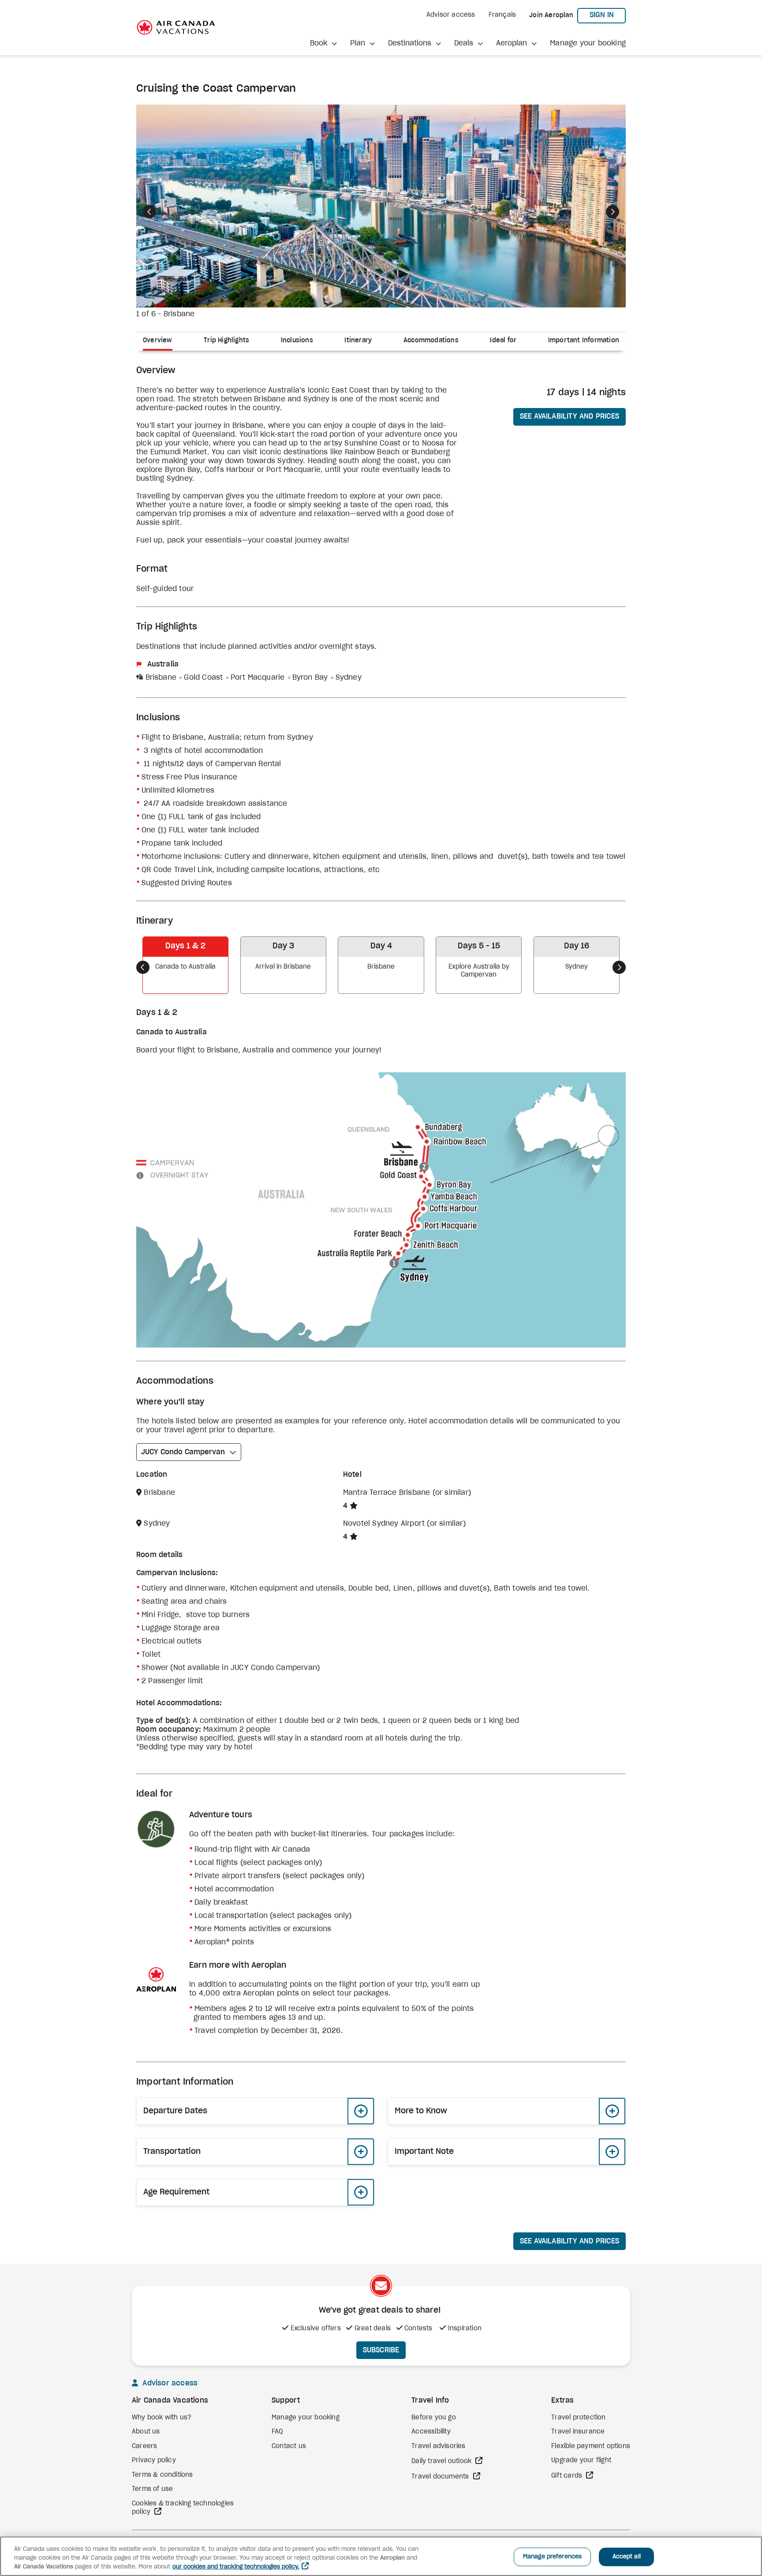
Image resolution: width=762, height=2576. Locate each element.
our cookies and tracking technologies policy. (236, 2567)
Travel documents (441, 2477)
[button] (323, 43)
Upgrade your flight (581, 2460)
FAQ (277, 2432)
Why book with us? (162, 2418)
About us (146, 2432)
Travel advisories (438, 2446)
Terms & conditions (162, 2475)
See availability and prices (570, 416)
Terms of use (152, 2489)
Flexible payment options (591, 2446)
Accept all (627, 2557)
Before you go (434, 2418)
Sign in (608, 15)
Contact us (289, 2446)
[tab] (161, 342)
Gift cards (568, 2476)
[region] (381, 2556)
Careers (144, 2446)
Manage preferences (552, 2557)
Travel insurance (578, 2432)
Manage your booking (588, 43)
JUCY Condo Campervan (183, 1452)
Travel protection (578, 2418)
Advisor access (451, 15)
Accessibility (431, 2432)
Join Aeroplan (551, 15)
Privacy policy (154, 2460)
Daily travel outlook (442, 2461)
